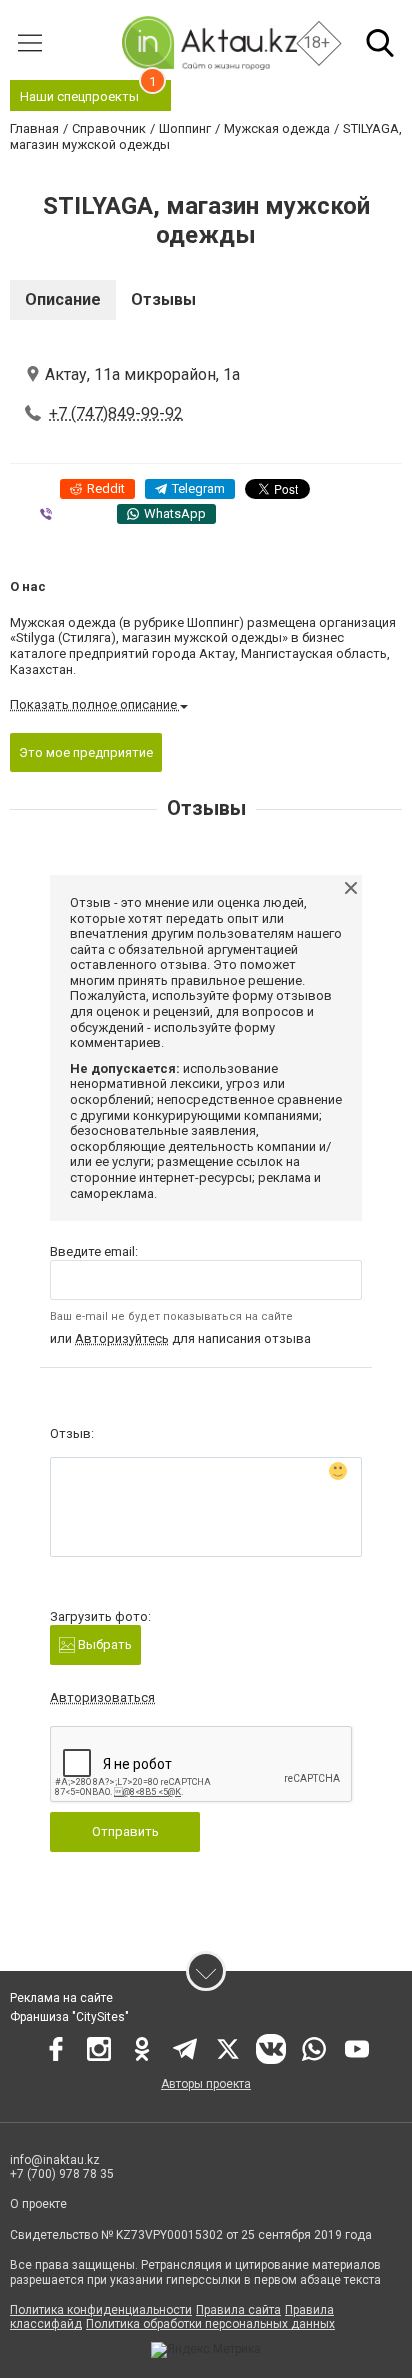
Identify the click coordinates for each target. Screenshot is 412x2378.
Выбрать (103, 1644)
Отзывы (163, 299)
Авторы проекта (206, 2084)
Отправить (125, 1831)
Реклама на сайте (61, 1998)
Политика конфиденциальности (101, 2310)
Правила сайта (238, 2310)
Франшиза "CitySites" (69, 2017)
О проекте (38, 2204)
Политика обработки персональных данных (210, 2324)
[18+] (209, 42)
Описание (63, 299)
